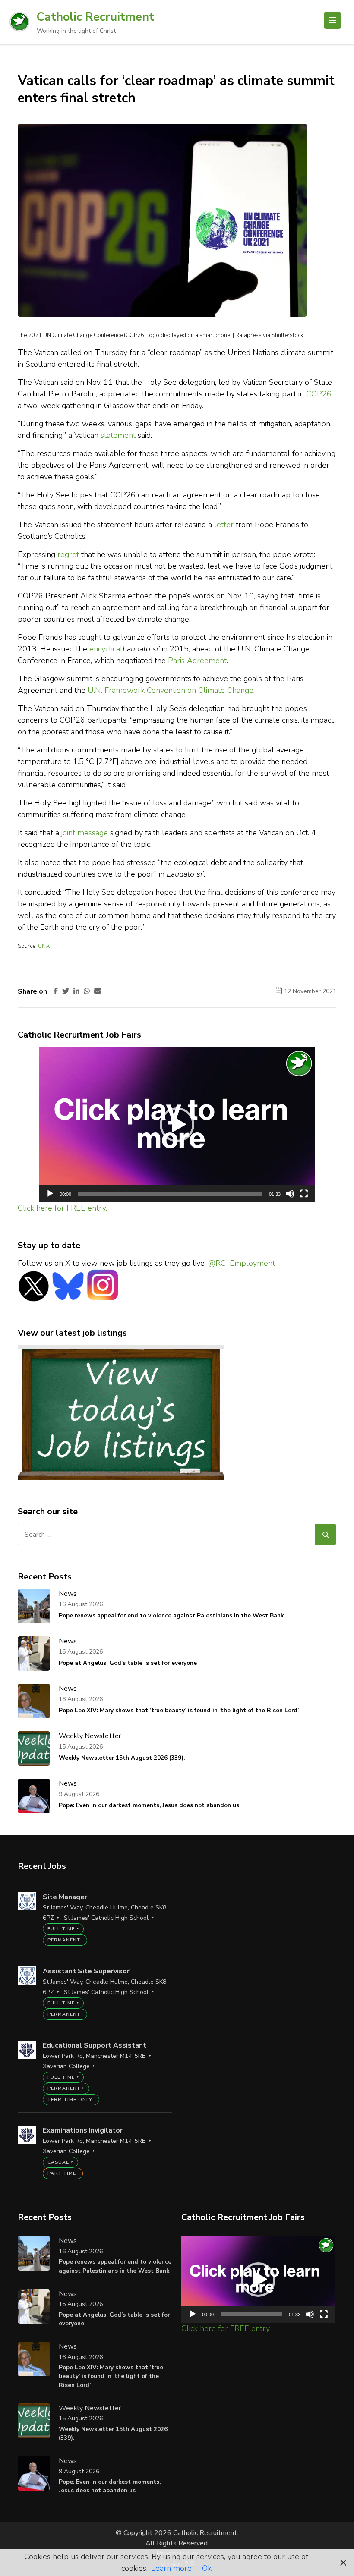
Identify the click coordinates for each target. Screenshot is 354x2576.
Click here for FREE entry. (62, 1208)
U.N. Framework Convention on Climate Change (171, 690)
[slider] (170, 1194)
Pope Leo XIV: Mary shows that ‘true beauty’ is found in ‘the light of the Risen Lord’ (179, 1710)
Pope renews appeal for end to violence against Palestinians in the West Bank (171, 1615)
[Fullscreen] (304, 1194)
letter (224, 525)
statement (118, 435)
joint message (85, 833)
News (68, 1594)
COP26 (319, 394)
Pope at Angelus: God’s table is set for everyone (128, 1663)
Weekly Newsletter (90, 1736)
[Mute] (290, 1194)
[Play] (50, 1194)
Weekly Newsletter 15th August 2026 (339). (122, 1758)
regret (67, 554)
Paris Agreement (197, 661)
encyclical (106, 649)
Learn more (171, 2568)
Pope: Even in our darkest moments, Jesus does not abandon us (149, 1805)
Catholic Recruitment (95, 17)
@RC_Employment (242, 1263)
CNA (44, 946)
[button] (177, 1125)
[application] (177, 1125)
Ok (207, 2568)
